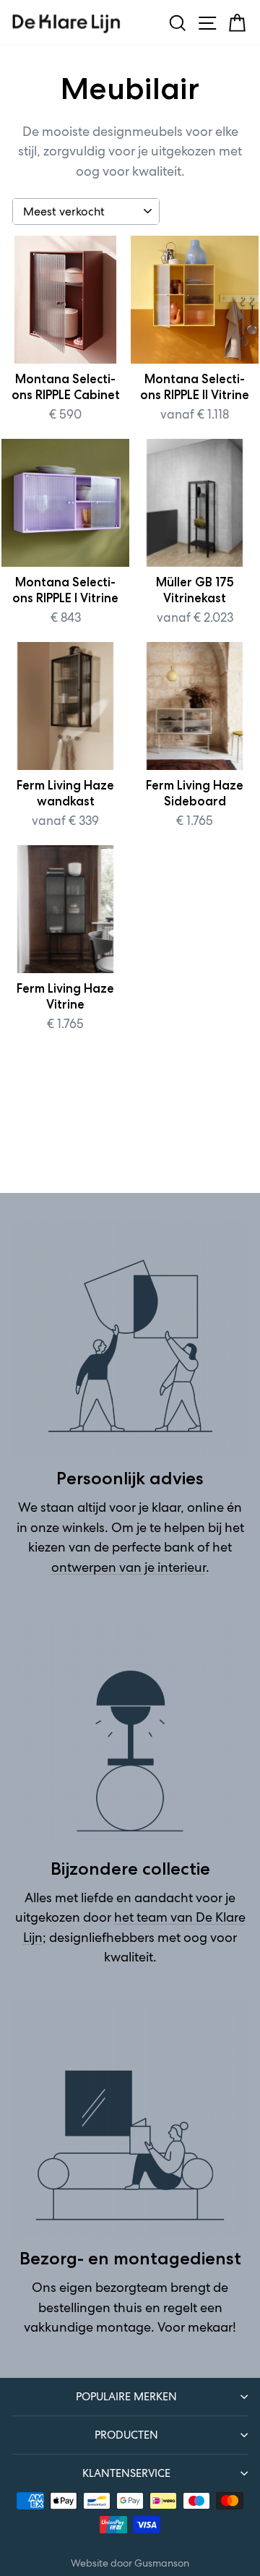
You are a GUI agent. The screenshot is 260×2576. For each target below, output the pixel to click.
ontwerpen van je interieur (129, 1567)
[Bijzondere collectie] (130, 1730)
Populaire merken (126, 2396)
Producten (126, 2435)
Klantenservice (126, 2473)
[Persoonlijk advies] (130, 1340)
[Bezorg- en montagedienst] (130, 2120)
